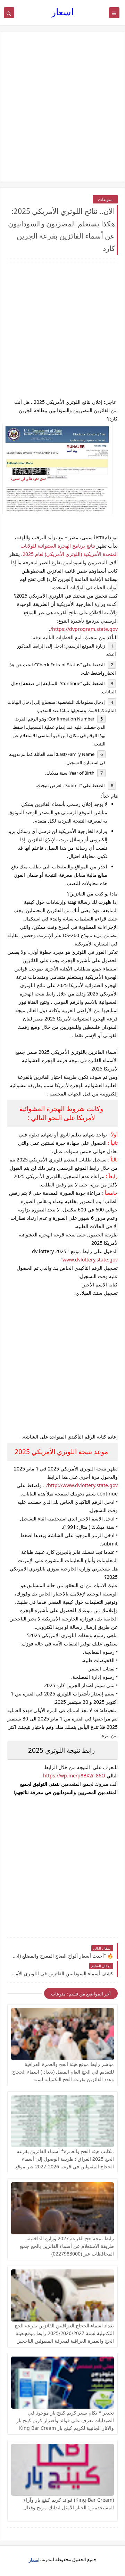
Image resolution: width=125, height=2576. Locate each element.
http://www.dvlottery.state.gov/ (82, 1485)
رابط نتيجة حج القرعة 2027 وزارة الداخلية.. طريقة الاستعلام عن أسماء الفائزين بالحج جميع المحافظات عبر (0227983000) (67, 2246)
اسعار (63, 12)
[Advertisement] (62, 107)
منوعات (105, 199)
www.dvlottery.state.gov (90, 1260)
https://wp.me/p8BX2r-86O (74, 1775)
